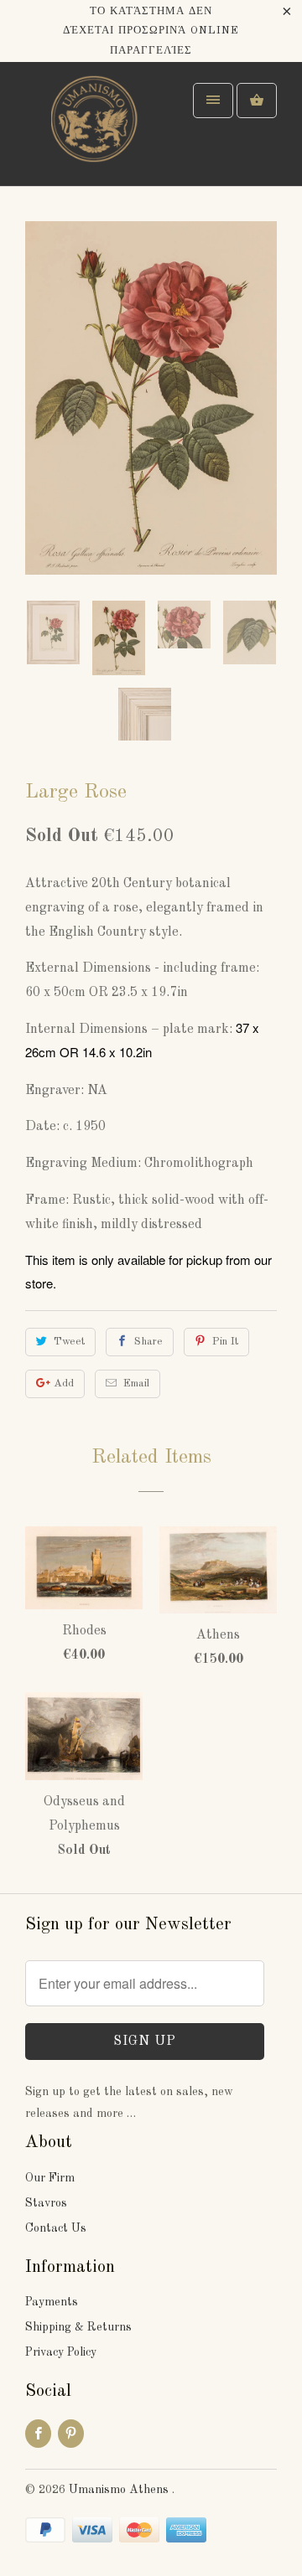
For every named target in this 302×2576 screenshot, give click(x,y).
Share (148, 1342)
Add (64, 1384)
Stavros (46, 2203)
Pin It (225, 1342)
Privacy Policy (61, 2352)
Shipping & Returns (78, 2327)
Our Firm (50, 2178)
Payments (52, 2302)
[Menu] (213, 101)
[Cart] (257, 101)
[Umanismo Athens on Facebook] (38, 2434)
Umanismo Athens (120, 2490)
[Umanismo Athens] (92, 130)
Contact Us (56, 2228)
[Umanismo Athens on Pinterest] (71, 2434)
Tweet (69, 1342)
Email (136, 1384)
